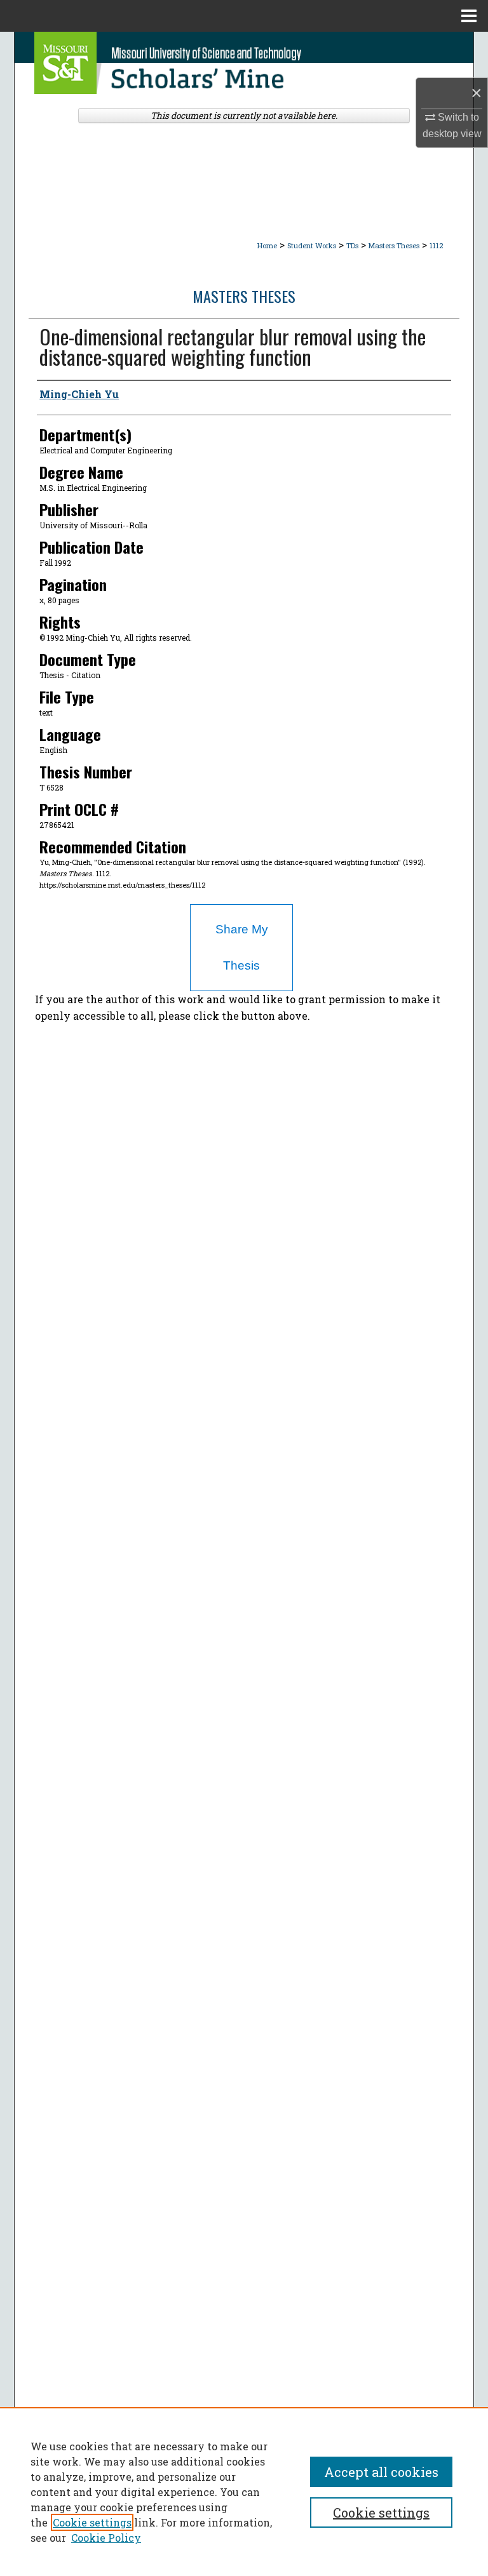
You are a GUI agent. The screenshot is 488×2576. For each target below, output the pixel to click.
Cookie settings (92, 2522)
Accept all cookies (381, 2472)
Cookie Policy (106, 2538)
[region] (244, 2492)
